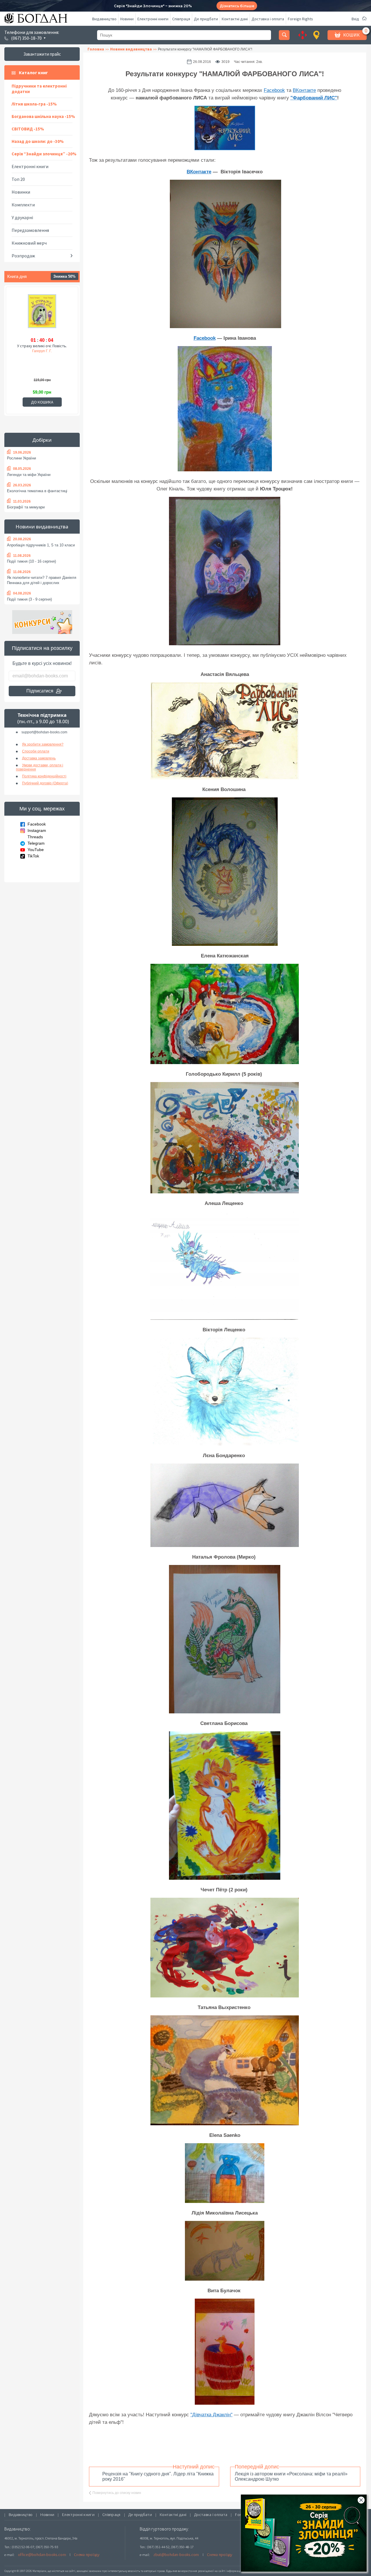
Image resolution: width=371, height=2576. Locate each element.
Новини (127, 19)
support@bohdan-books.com (44, 732)
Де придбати (206, 19)
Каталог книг (33, 72)
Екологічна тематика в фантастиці (37, 491)
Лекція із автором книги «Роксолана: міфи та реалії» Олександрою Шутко (291, 2476)
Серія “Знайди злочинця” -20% (44, 154)
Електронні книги (153, 19)
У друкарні (22, 217)
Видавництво (104, 19)
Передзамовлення (30, 230)
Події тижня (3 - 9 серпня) (29, 599)
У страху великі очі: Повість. (42, 346)
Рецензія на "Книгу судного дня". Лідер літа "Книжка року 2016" (158, 2476)
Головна (96, 49)
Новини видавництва (42, 527)
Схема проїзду (87, 2555)
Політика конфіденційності (44, 776)
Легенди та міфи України (29, 475)
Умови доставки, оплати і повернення (40, 767)
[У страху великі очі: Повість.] (42, 314)
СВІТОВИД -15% (28, 129)
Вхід (355, 19)
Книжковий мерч (29, 243)
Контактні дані (235, 19)
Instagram (37, 830)
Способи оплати (36, 751)
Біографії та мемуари (26, 507)
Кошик (351, 35)
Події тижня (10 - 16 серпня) (31, 561)
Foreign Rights (300, 19)
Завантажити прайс (42, 54)
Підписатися (40, 691)
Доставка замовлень (39, 758)
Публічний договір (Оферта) (45, 783)
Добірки (42, 440)
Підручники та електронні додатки (39, 89)
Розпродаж (23, 256)
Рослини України (21, 458)
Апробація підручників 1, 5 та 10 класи (41, 545)
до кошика (42, 402)
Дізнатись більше (237, 6)
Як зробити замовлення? (43, 744)
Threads (35, 837)
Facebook (37, 824)
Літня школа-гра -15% (34, 104)
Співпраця (181, 19)
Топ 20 (18, 179)
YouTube (36, 850)
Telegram (36, 843)
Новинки (21, 192)
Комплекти (23, 205)
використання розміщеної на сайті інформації (210, 2571)
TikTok (33, 856)
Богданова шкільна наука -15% (43, 116)
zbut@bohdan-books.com (176, 2555)
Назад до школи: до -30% (38, 141)
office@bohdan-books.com (42, 2555)
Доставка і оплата (268, 19)
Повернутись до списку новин (117, 2493)
